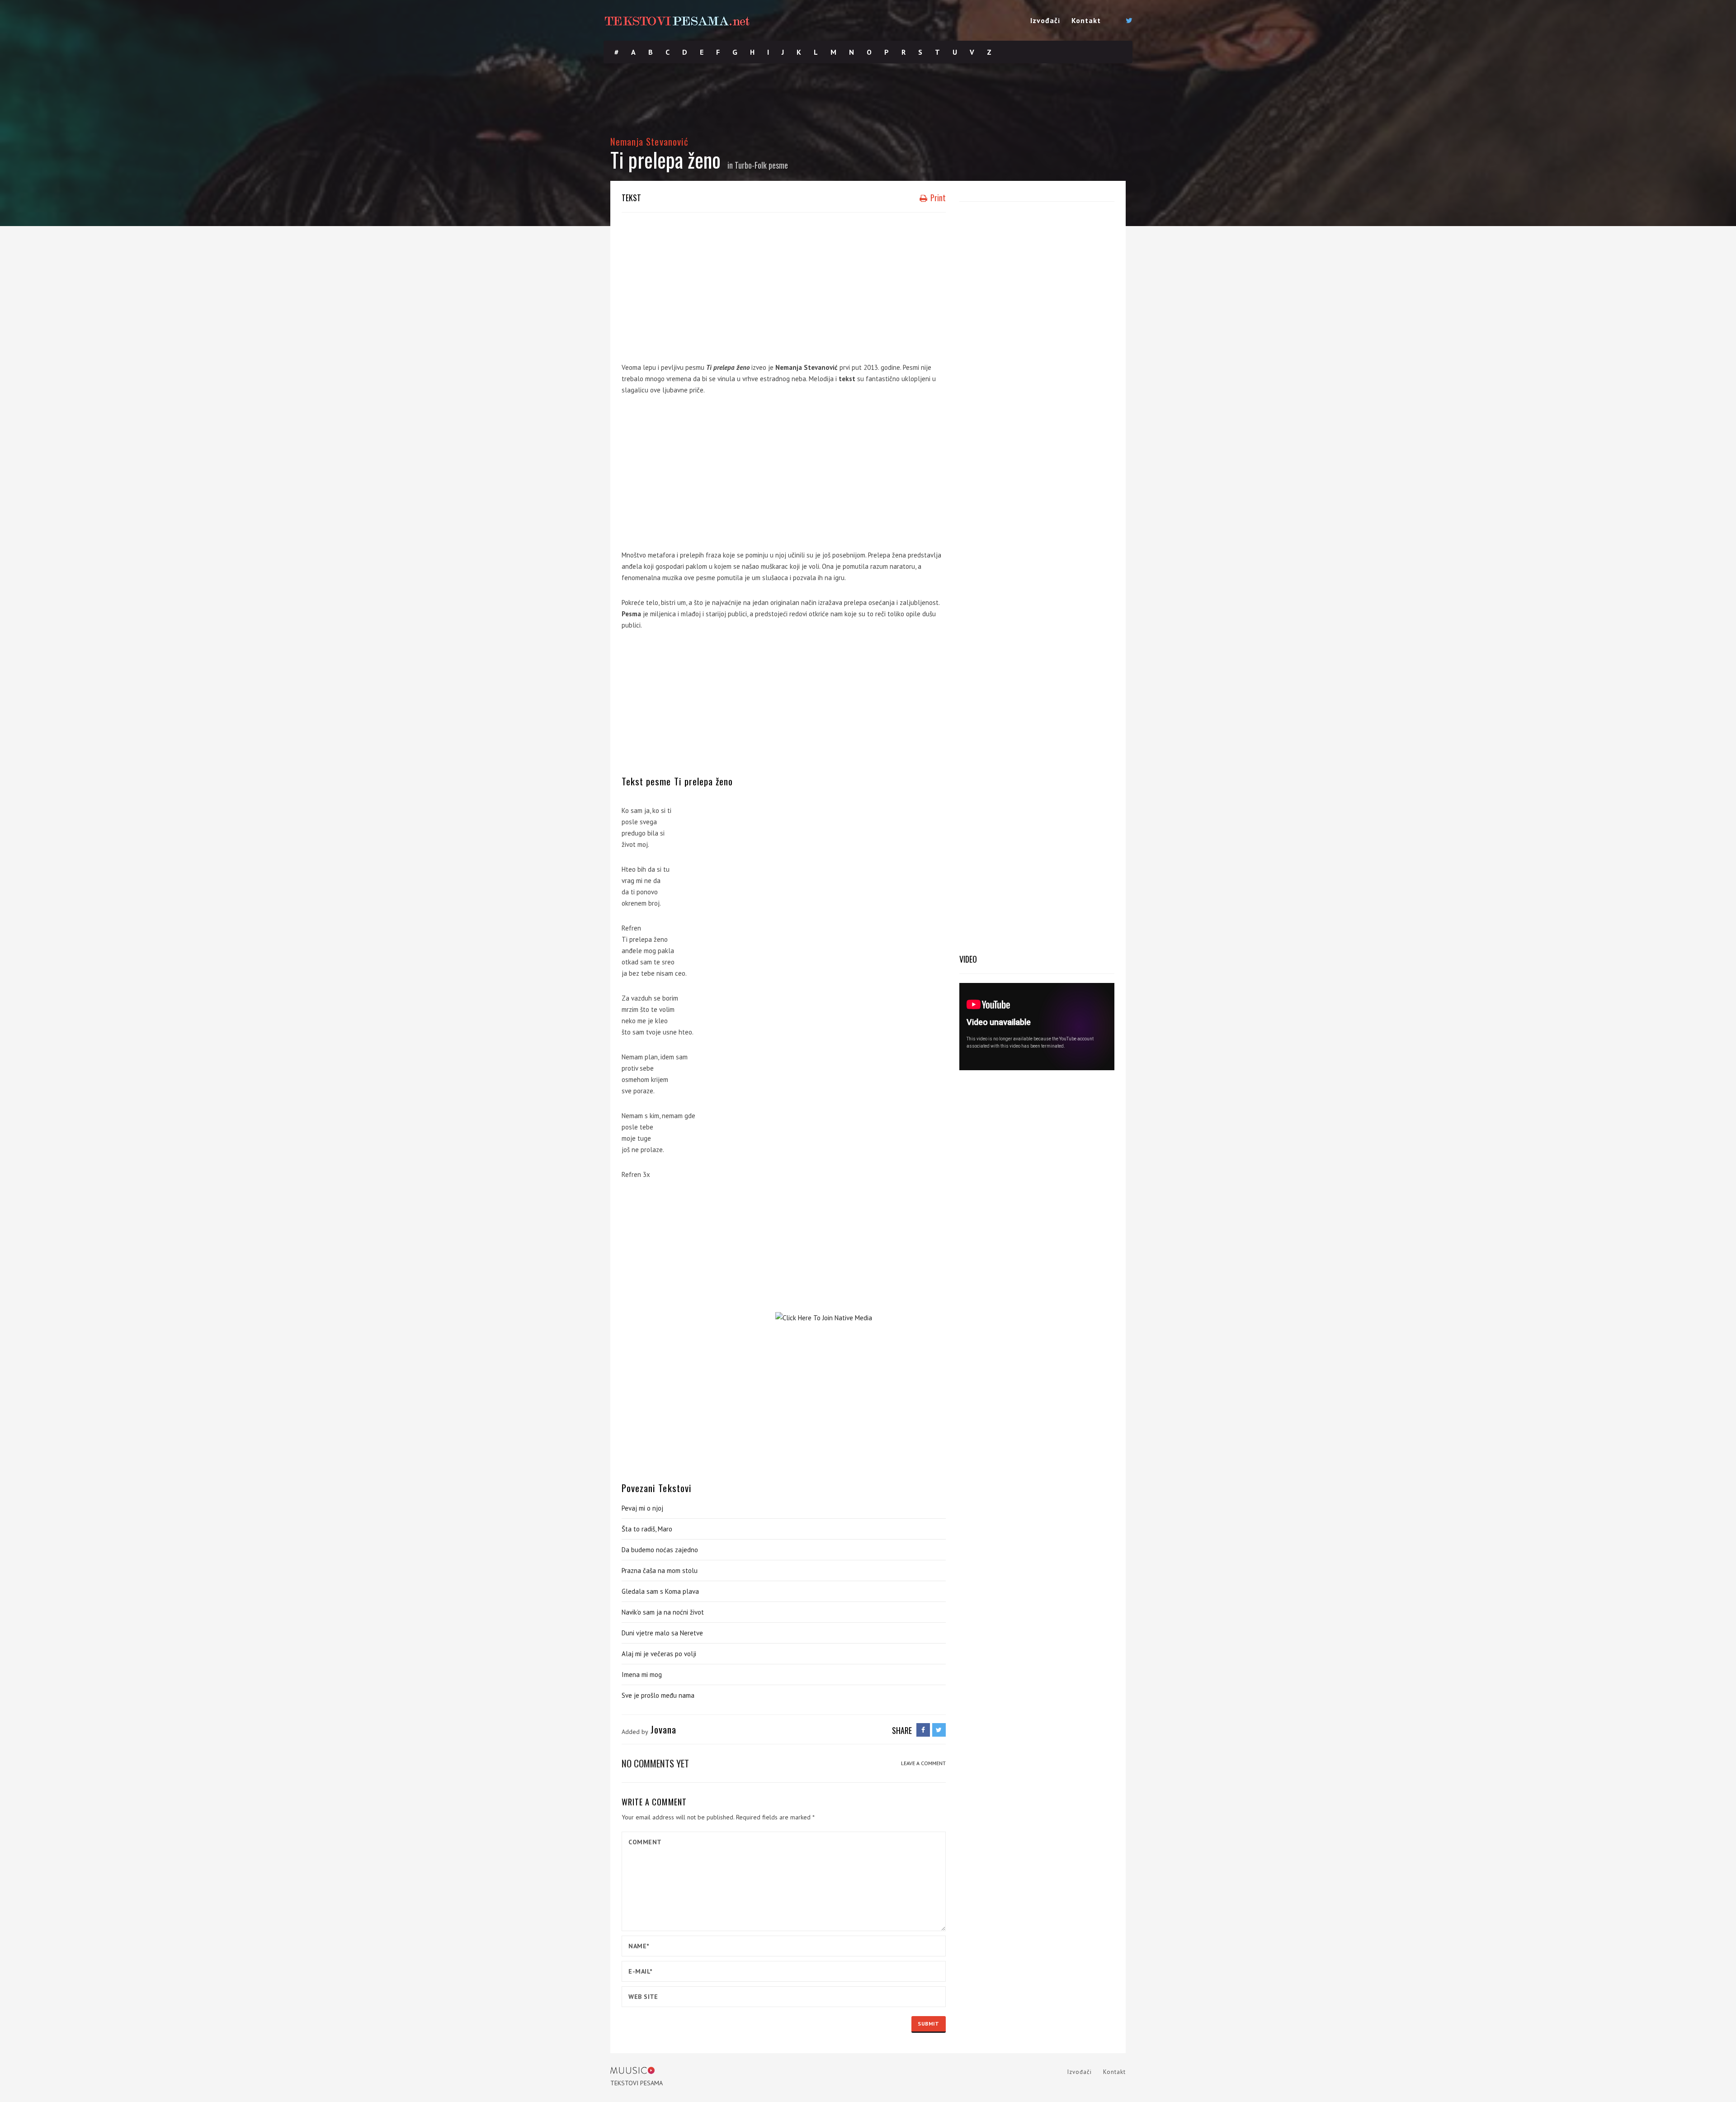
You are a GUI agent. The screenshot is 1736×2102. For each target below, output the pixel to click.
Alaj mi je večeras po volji (659, 1654)
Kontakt (1086, 20)
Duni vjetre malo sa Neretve (662, 1633)
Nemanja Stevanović (649, 141)
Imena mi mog (642, 1675)
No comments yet (655, 1763)
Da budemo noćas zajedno (660, 1550)
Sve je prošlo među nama (658, 1695)
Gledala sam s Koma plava (660, 1591)
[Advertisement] (784, 285)
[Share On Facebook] (923, 1730)
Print (937, 198)
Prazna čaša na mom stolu (660, 1571)
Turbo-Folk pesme (761, 165)
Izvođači (1045, 20)
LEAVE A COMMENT (923, 1763)
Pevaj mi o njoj (642, 1508)
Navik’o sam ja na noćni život (663, 1612)
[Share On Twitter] (939, 1730)
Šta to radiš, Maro (647, 1529)
